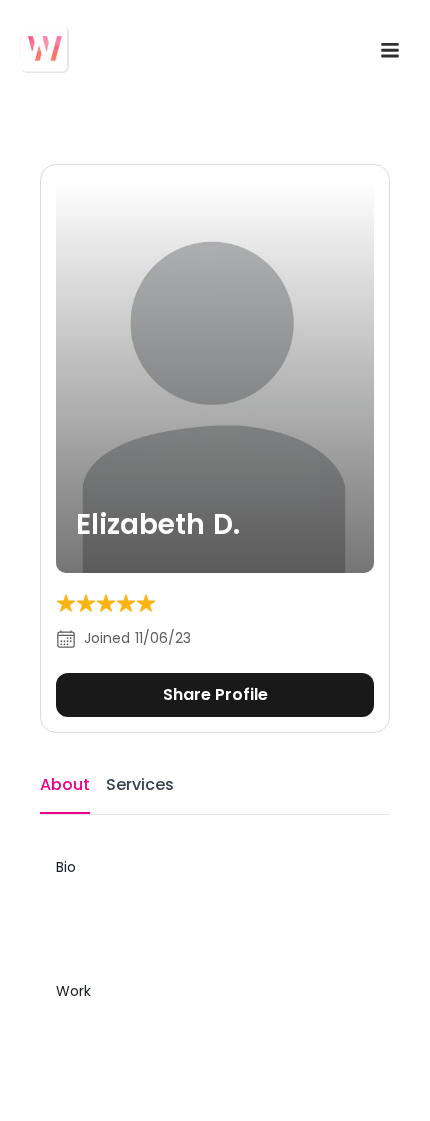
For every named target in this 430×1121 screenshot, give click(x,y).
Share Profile (215, 694)
